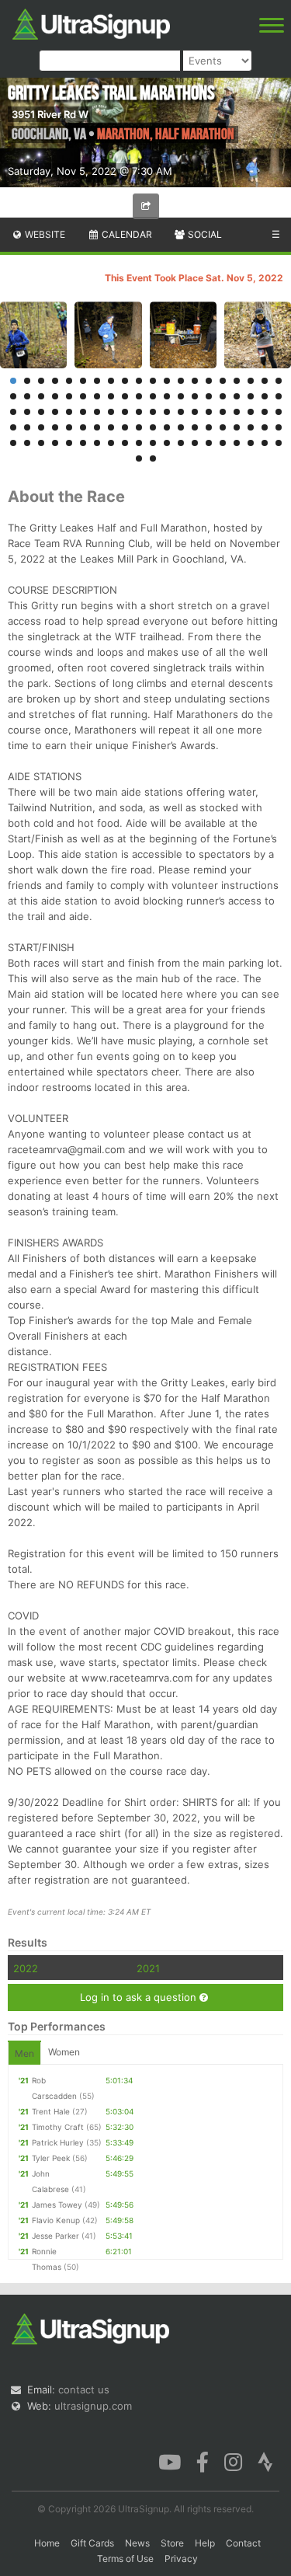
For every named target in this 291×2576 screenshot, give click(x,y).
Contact (243, 2543)
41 (13, 412)
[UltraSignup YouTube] (170, 2461)
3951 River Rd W (50, 114)
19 (265, 381)
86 (83, 443)
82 (27, 443)
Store (172, 2543)
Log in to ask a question (140, 1997)
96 (223, 443)
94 (195, 443)
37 (237, 396)
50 (139, 412)
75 (209, 427)
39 (265, 396)
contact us (84, 2390)
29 (125, 396)
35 (209, 396)
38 (251, 396)
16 (223, 381)
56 (223, 412)
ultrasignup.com (93, 2406)
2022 (26, 1968)
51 (153, 412)
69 (125, 427)
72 (167, 427)
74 (195, 427)
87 (97, 443)
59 (265, 412)
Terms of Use (125, 2559)
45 (69, 412)
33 (181, 396)
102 (153, 458)
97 (237, 443)
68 (111, 427)
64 (55, 427)
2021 (148, 1968)
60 (279, 412)
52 (167, 412)
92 (167, 443)
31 (153, 396)
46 (83, 412)
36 (223, 396)
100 (279, 443)
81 (13, 443)
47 (97, 412)
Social (204, 234)
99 (265, 443)
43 (41, 412)
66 (83, 427)
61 (13, 427)
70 (139, 427)
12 (167, 381)
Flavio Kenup (56, 2220)
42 (27, 412)
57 (237, 412)
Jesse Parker (55, 2236)
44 (55, 412)
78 (251, 427)
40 (279, 396)
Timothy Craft (58, 2127)
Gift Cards (92, 2543)
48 (111, 412)
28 (111, 396)
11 (153, 381)
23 (41, 396)
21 (13, 396)
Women (64, 2052)
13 (181, 381)
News (137, 2543)
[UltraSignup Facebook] (203, 2461)
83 (41, 443)
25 (69, 396)
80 (279, 427)
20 (279, 381)
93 (181, 443)
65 (69, 427)
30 (139, 396)
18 (251, 381)
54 (195, 412)
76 (223, 427)
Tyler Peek (51, 2158)
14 (195, 381)
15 (209, 381)
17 (237, 381)
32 (167, 396)
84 (55, 443)
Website (44, 234)
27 (97, 396)
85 (69, 443)
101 (139, 458)
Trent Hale (51, 2111)
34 (195, 396)
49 (125, 412)
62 (27, 427)
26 (83, 396)
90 (139, 443)
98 (251, 443)
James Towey (57, 2205)
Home (47, 2543)
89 (125, 443)
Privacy (181, 2559)
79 (265, 427)
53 (181, 412)
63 (41, 427)
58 (251, 412)
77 (237, 427)
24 (55, 396)
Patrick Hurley (58, 2142)
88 (111, 443)
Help (205, 2543)
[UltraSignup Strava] (265, 2461)
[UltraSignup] (91, 23)
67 (97, 427)
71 (153, 427)
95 (209, 443)
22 (27, 396)
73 (181, 427)
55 (209, 412)
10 (139, 381)
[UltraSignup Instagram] (233, 2461)
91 (153, 443)
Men (24, 2053)
